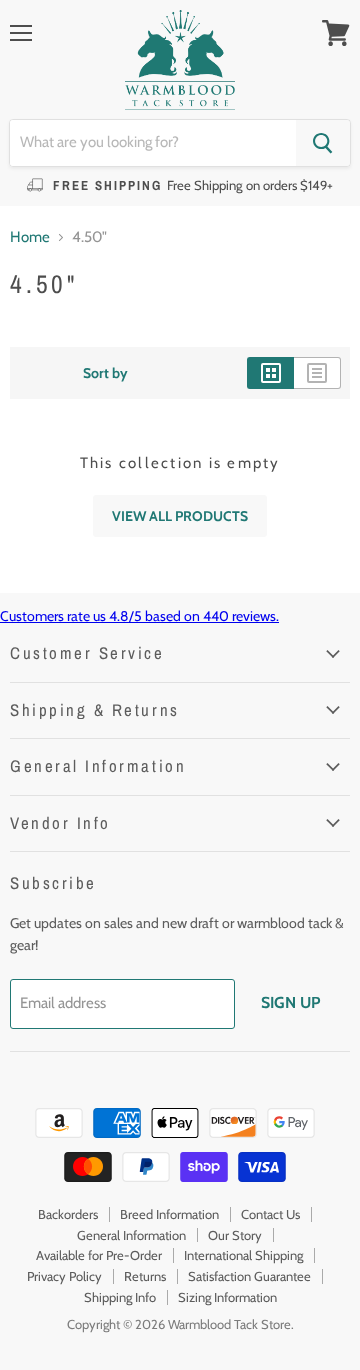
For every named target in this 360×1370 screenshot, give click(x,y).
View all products (180, 516)
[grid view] (270, 373)
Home (30, 237)
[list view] (317, 373)
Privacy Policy (64, 1276)
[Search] (323, 143)
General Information (131, 1235)
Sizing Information (227, 1297)
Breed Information (169, 1214)
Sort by (105, 373)
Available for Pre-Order (99, 1255)
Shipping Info (120, 1297)
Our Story (235, 1235)
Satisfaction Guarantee (249, 1276)
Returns (145, 1276)
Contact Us (270, 1214)
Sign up (290, 1002)
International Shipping (243, 1255)
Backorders (68, 1214)
